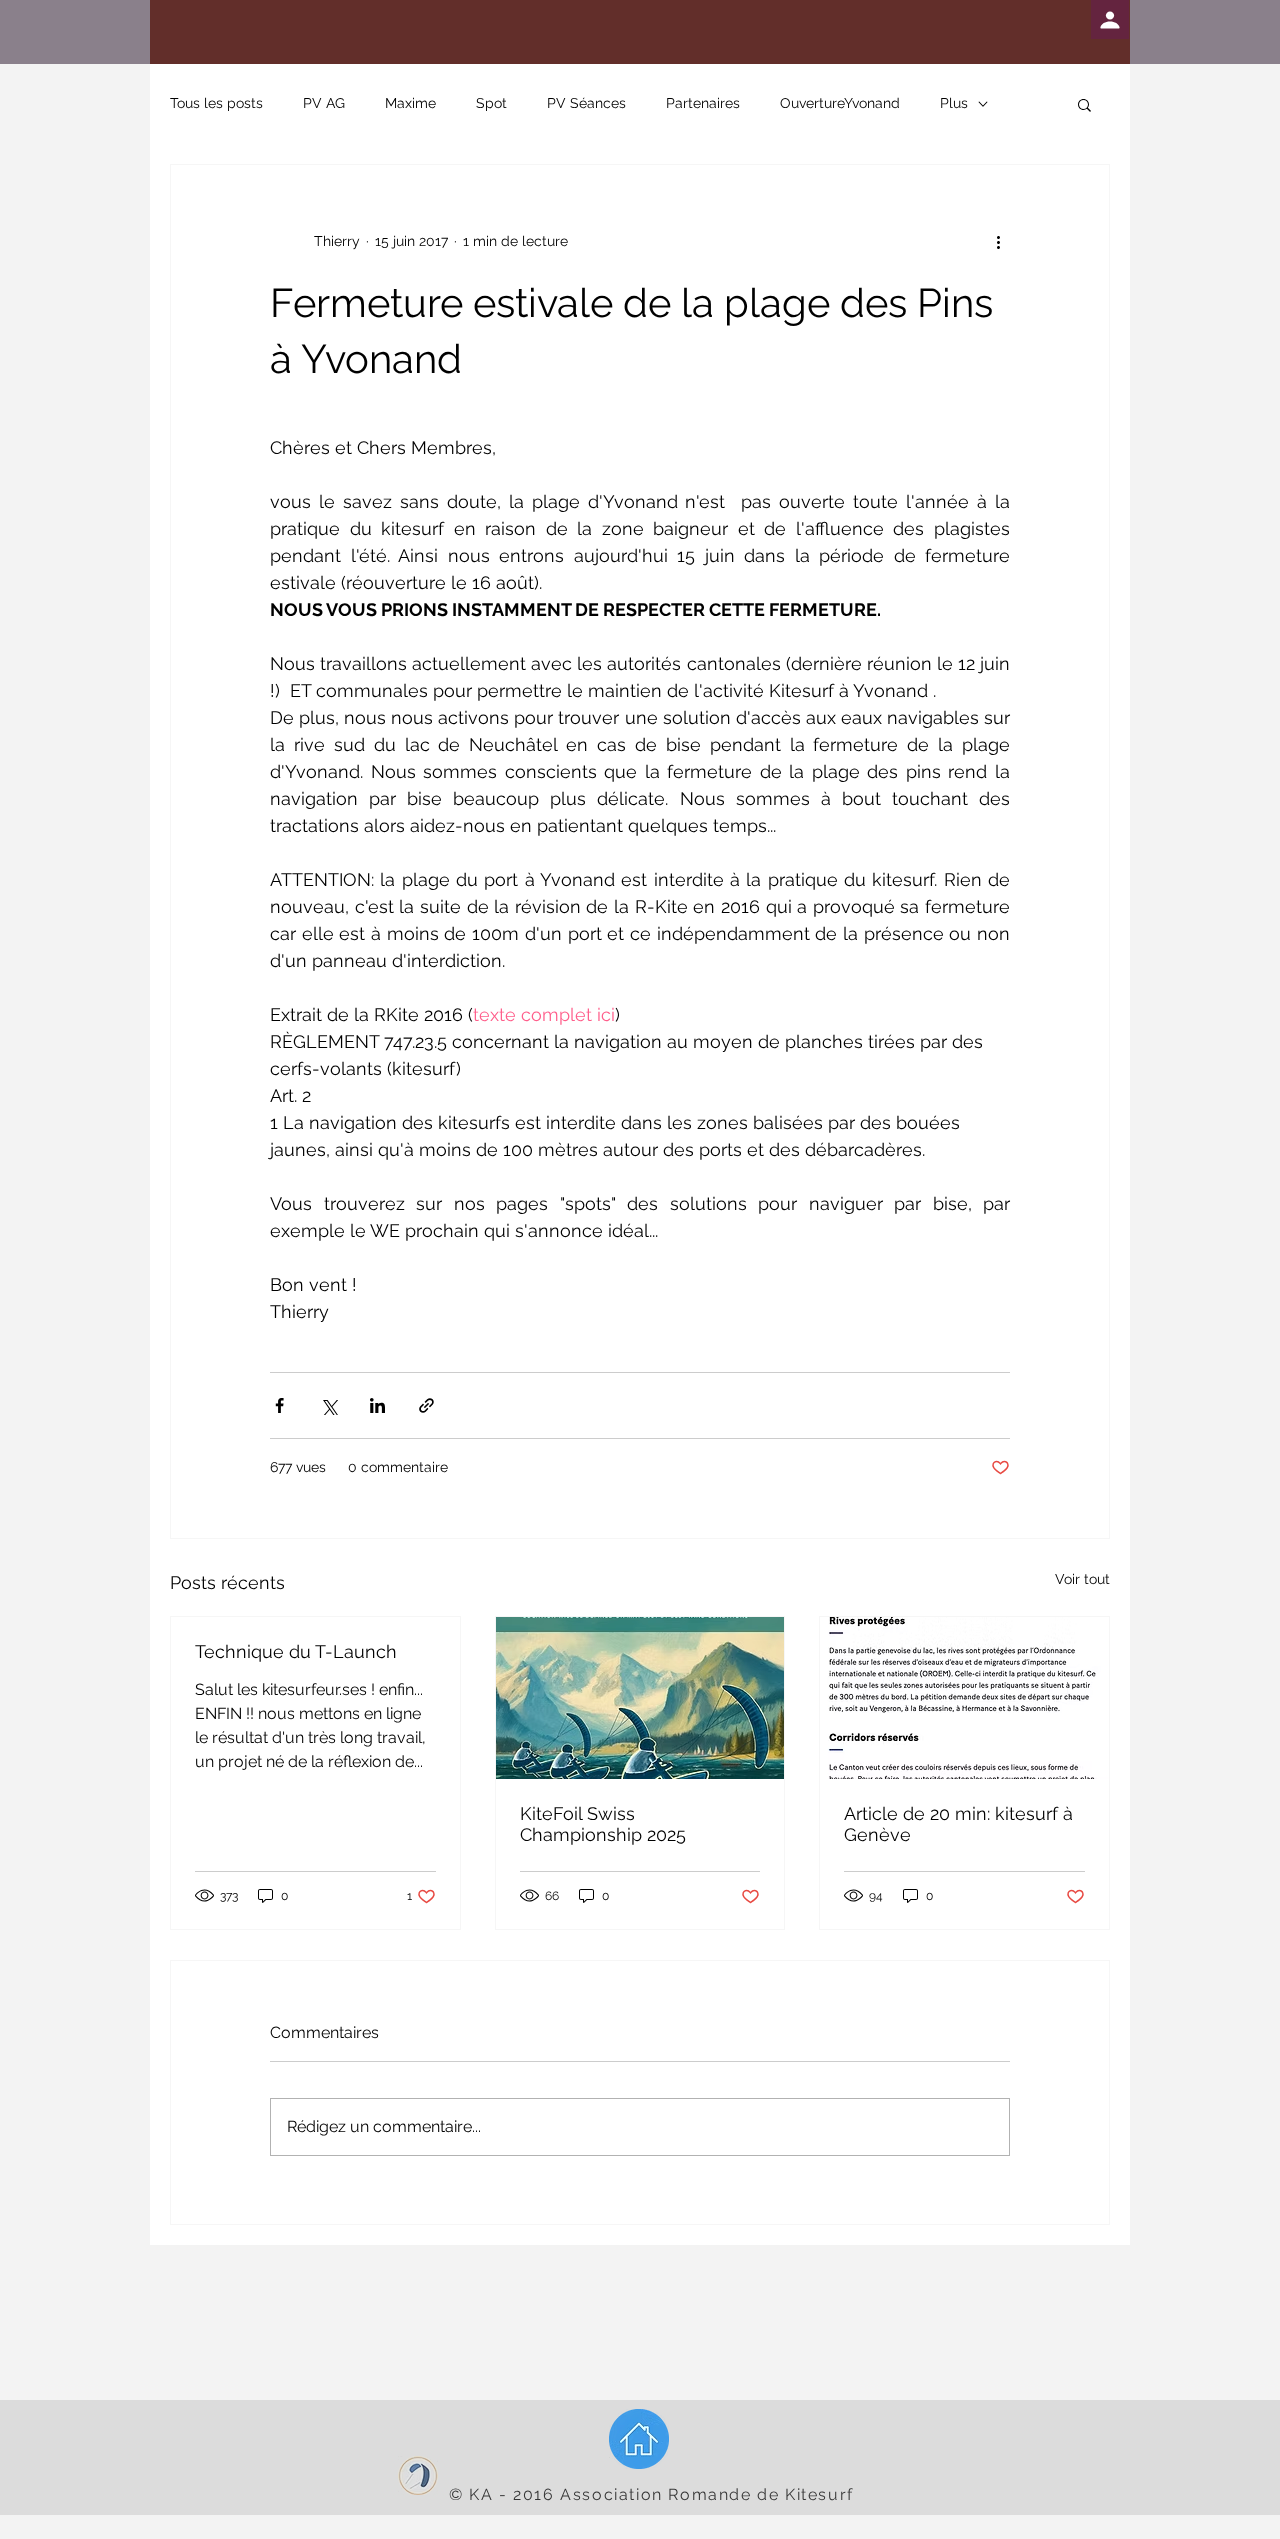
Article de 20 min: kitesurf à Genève (958, 1824)
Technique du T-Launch (296, 1651)
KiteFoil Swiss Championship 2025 (603, 1824)
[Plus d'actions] (998, 241)
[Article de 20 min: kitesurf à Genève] (964, 1698)
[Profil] (1110, 19)
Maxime (410, 103)
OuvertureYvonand (840, 103)
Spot (491, 103)
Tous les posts (216, 103)
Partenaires (703, 103)
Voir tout (1082, 1579)
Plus (954, 103)
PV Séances (586, 103)
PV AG (324, 103)
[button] (1084, 104)
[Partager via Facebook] (279, 1405)
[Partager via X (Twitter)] (328, 1405)
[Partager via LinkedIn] (377, 1405)
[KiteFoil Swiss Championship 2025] (640, 1698)
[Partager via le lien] (426, 1405)
